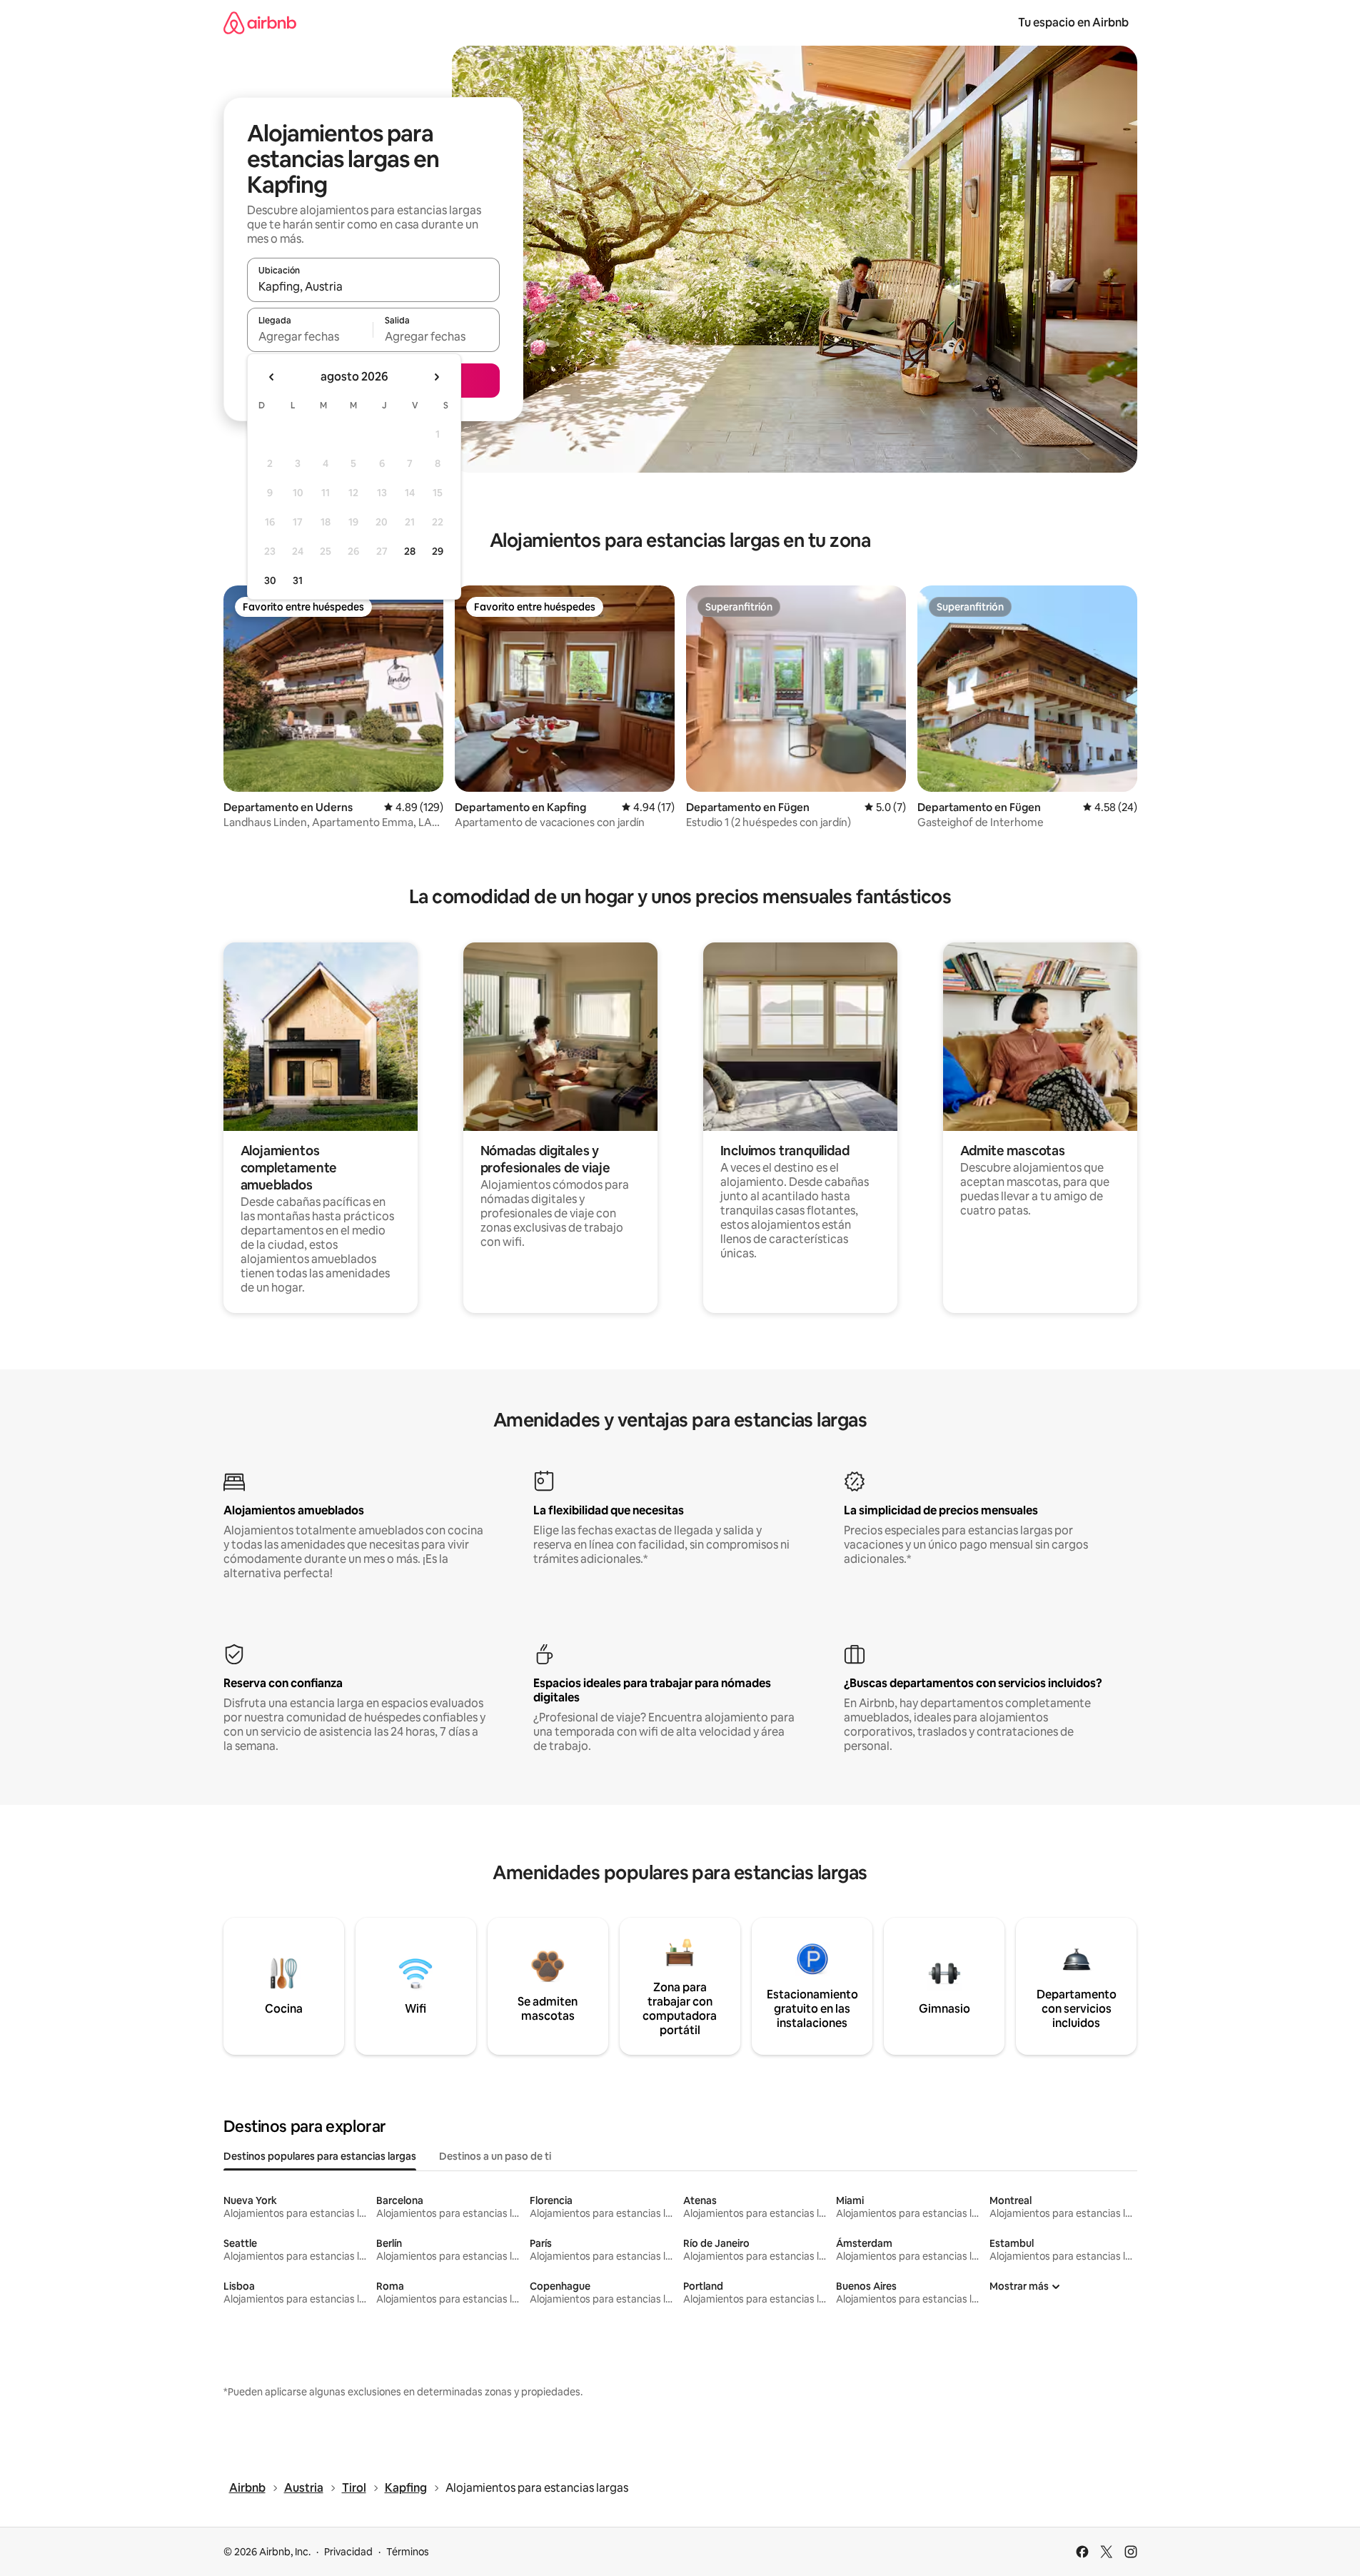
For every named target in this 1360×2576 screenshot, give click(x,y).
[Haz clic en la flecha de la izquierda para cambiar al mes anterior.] (272, 377)
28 (410, 551)
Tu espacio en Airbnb (1073, 22)
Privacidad (348, 2552)
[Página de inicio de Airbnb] (260, 22)
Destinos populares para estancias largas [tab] (320, 2156)
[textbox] (310, 336)
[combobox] (373, 286)
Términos (408, 2552)
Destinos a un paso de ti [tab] (495, 2156)
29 (438, 551)
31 (298, 580)
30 (270, 580)
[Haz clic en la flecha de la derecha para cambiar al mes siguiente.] (436, 377)
